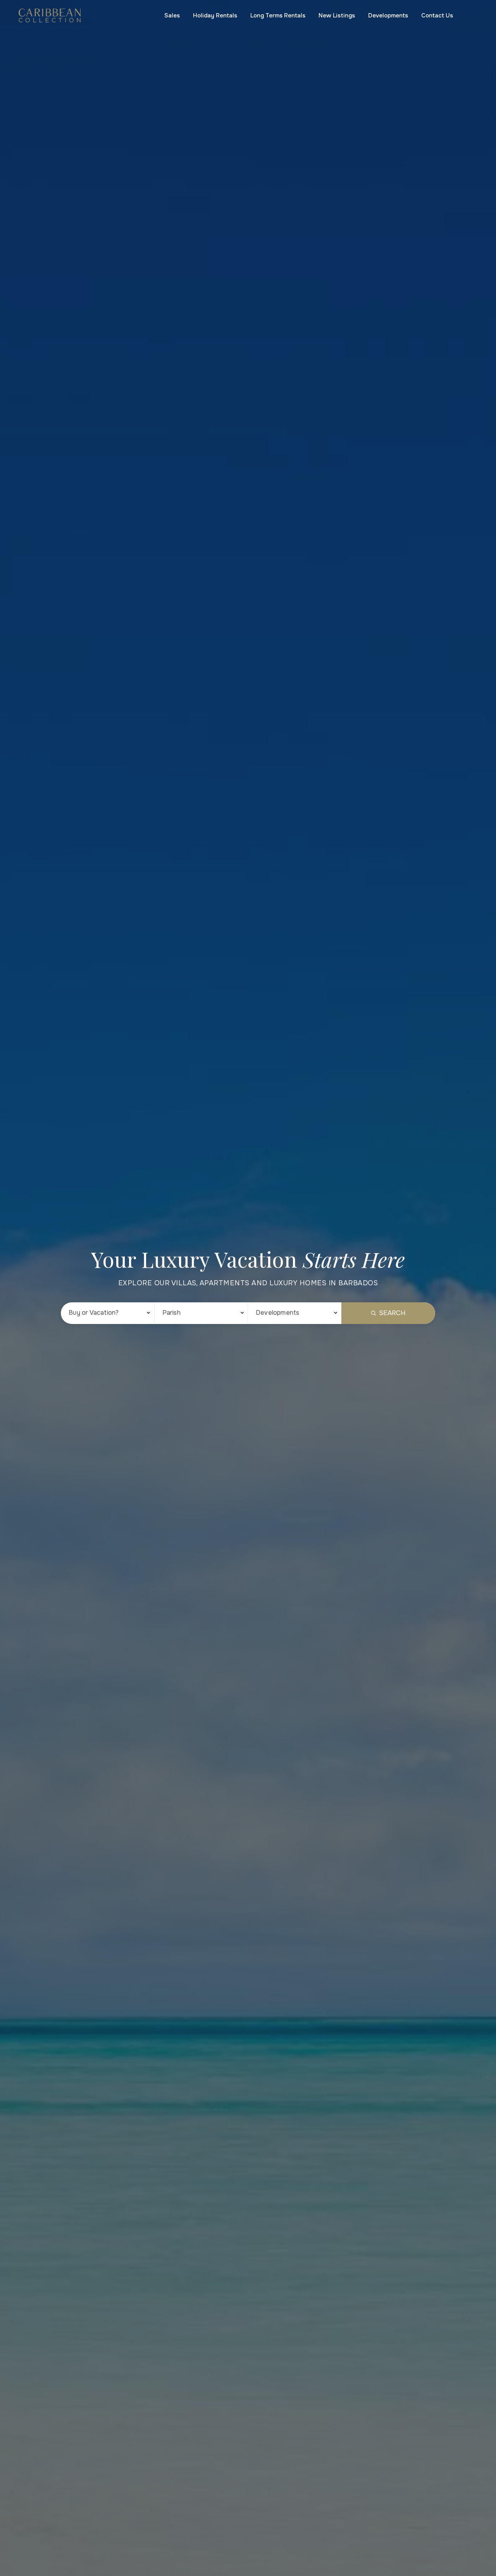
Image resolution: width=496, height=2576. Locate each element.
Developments (388, 15)
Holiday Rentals (215, 15)
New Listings (337, 15)
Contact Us (437, 15)
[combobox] (108, 1313)
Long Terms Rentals (278, 15)
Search (392, 1313)
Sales (172, 15)
